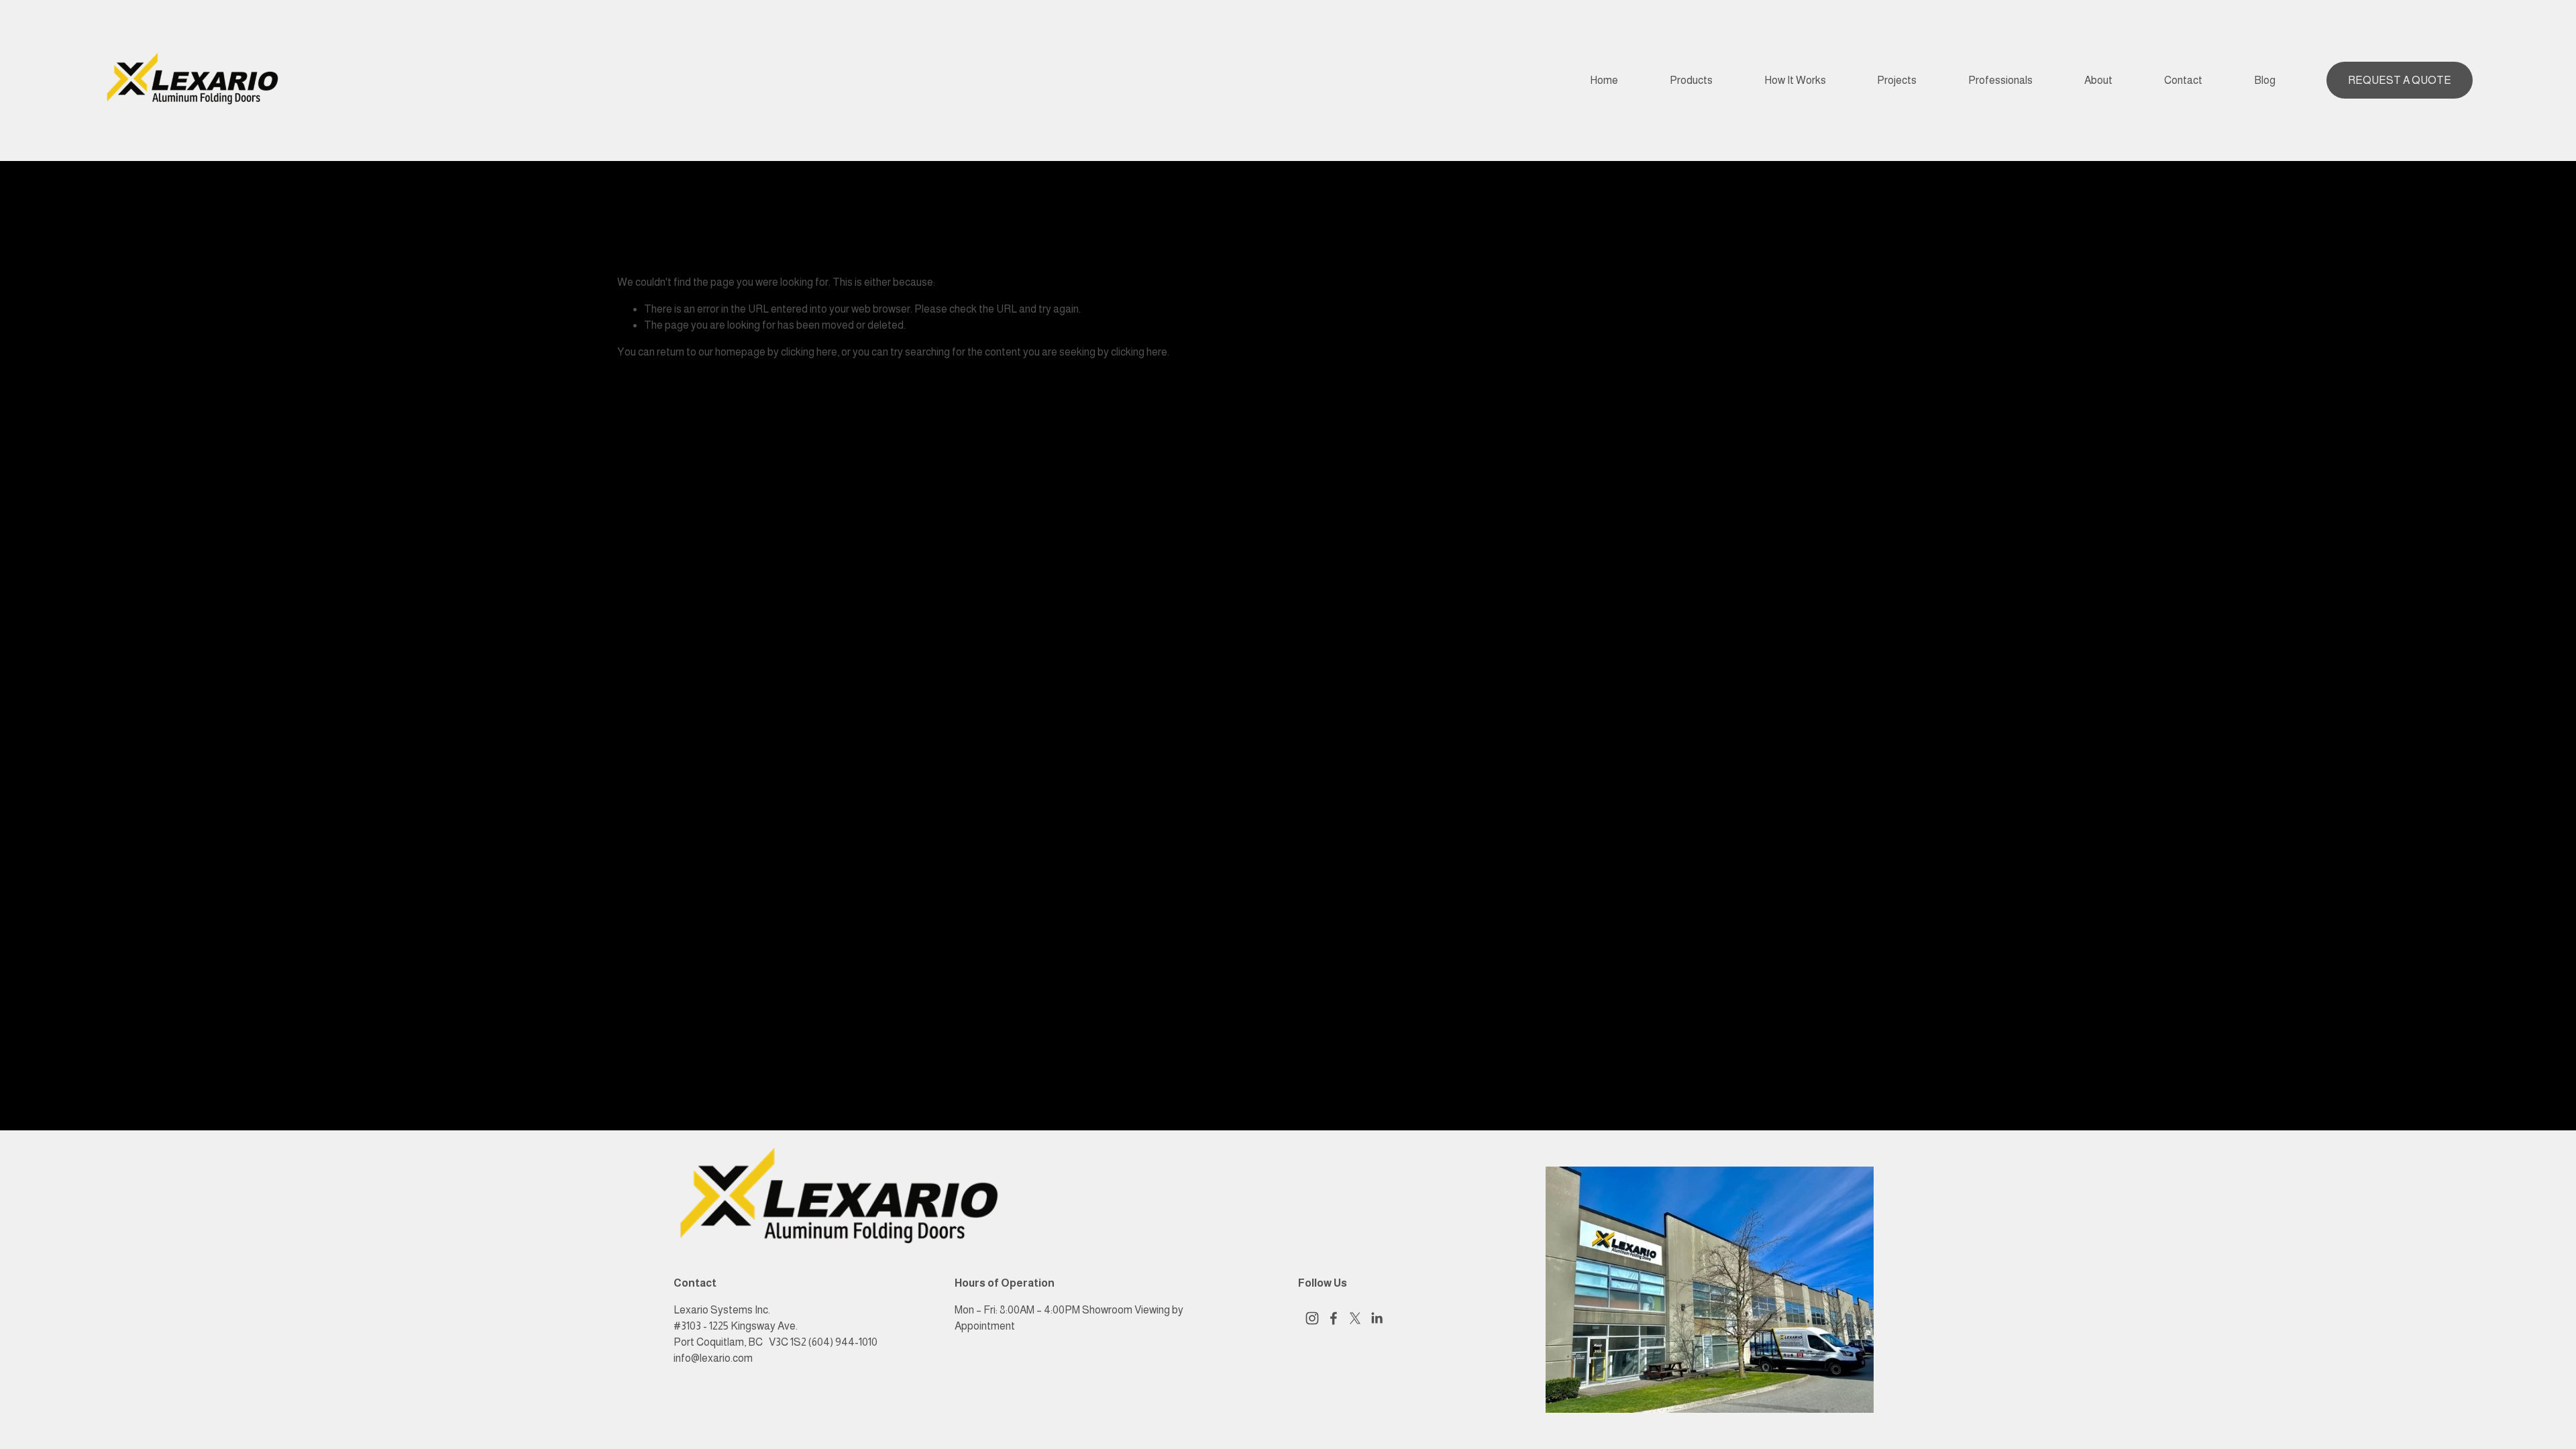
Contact (2183, 80)
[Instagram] (1312, 1318)
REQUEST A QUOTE (2400, 80)
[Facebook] (1334, 1318)
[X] (1355, 1318)
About (2098, 80)
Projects (1897, 80)
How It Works (1795, 80)
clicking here (809, 352)
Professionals (2000, 80)
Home (1604, 80)
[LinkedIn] (1377, 1318)
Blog (2265, 80)
